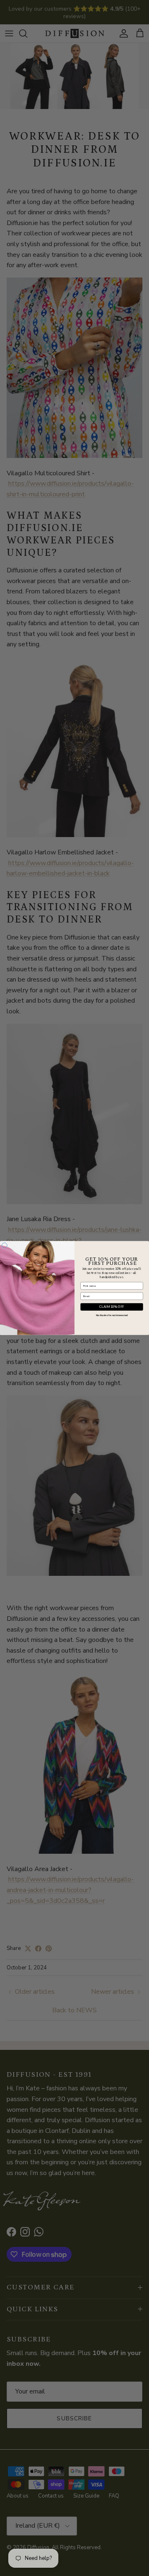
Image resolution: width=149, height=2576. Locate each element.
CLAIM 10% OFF (112, 1307)
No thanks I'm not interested (112, 1315)
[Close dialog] (4, 1246)
